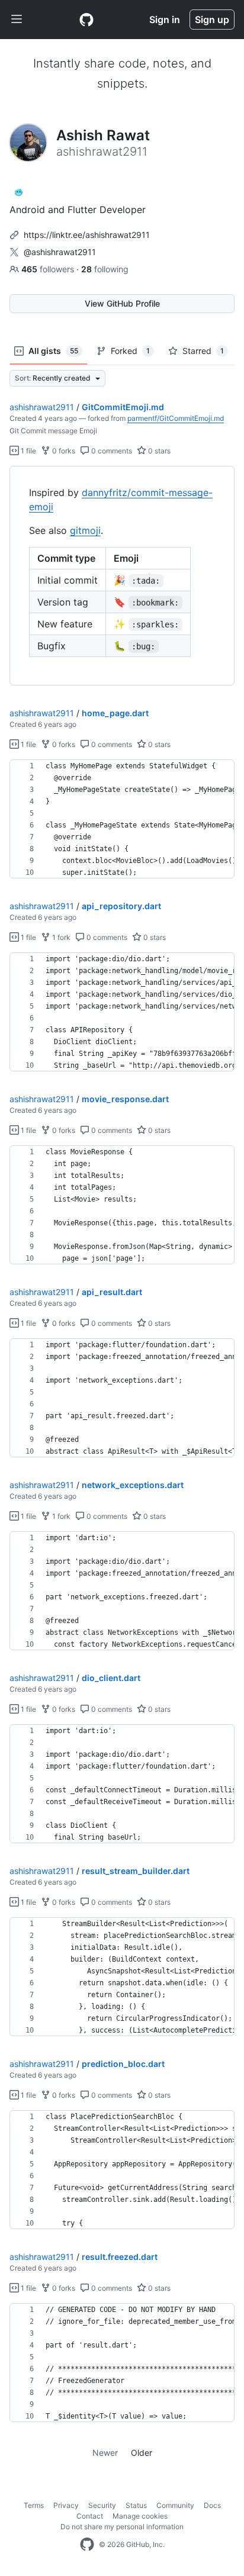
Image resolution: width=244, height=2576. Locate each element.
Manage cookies (140, 2516)
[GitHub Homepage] (87, 2545)
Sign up (212, 20)
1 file (28, 451)
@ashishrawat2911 (60, 252)
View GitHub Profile (122, 303)
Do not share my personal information (122, 2527)
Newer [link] (105, 2453)
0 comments (111, 451)
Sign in (165, 20)
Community (175, 2505)
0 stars (158, 451)
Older (142, 2453)
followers (49, 269)
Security (102, 2505)
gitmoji (85, 530)
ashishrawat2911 (42, 407)
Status (136, 2505)
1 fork (60, 937)
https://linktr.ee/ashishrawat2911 (87, 235)
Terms (34, 2505)
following (105, 269)
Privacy (66, 2505)
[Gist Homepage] (86, 20)
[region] (122, 576)
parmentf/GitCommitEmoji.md (176, 418)
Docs (212, 2505)
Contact (90, 2516)
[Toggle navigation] (17, 20)
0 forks (63, 451)
